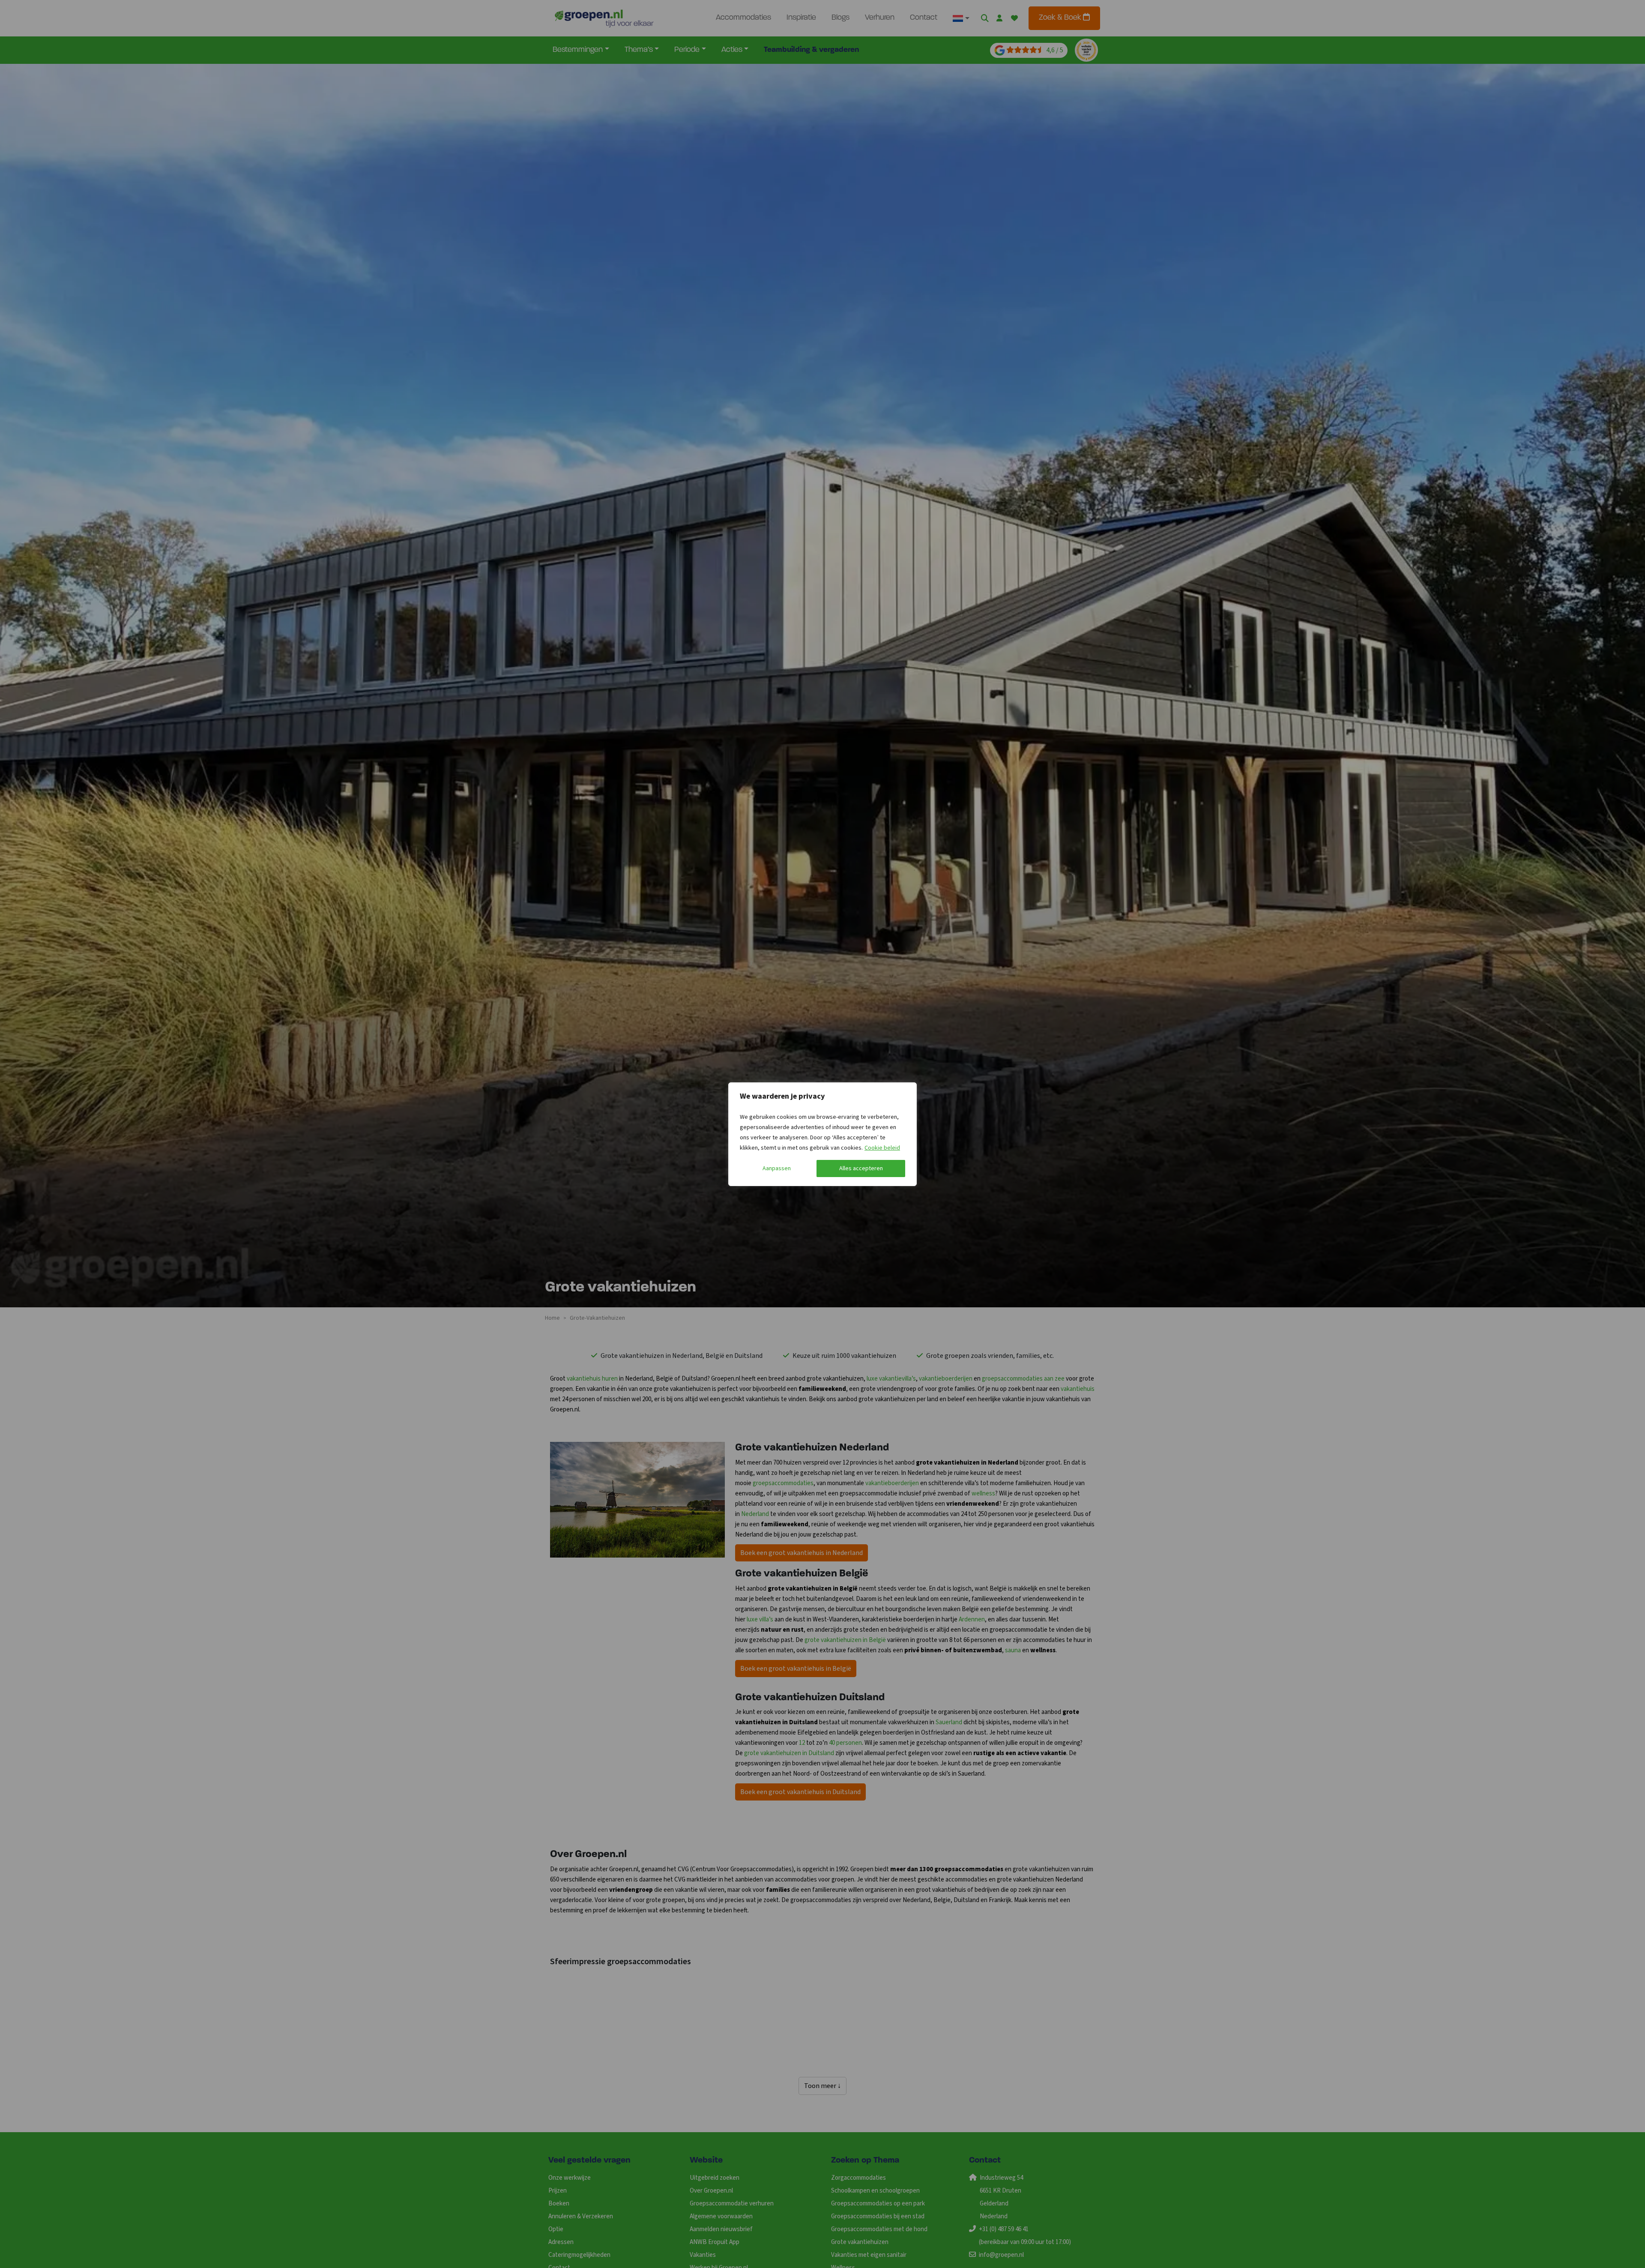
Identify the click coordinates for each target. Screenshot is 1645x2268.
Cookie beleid (882, 1148)
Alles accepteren (861, 1168)
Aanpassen (777, 1168)
